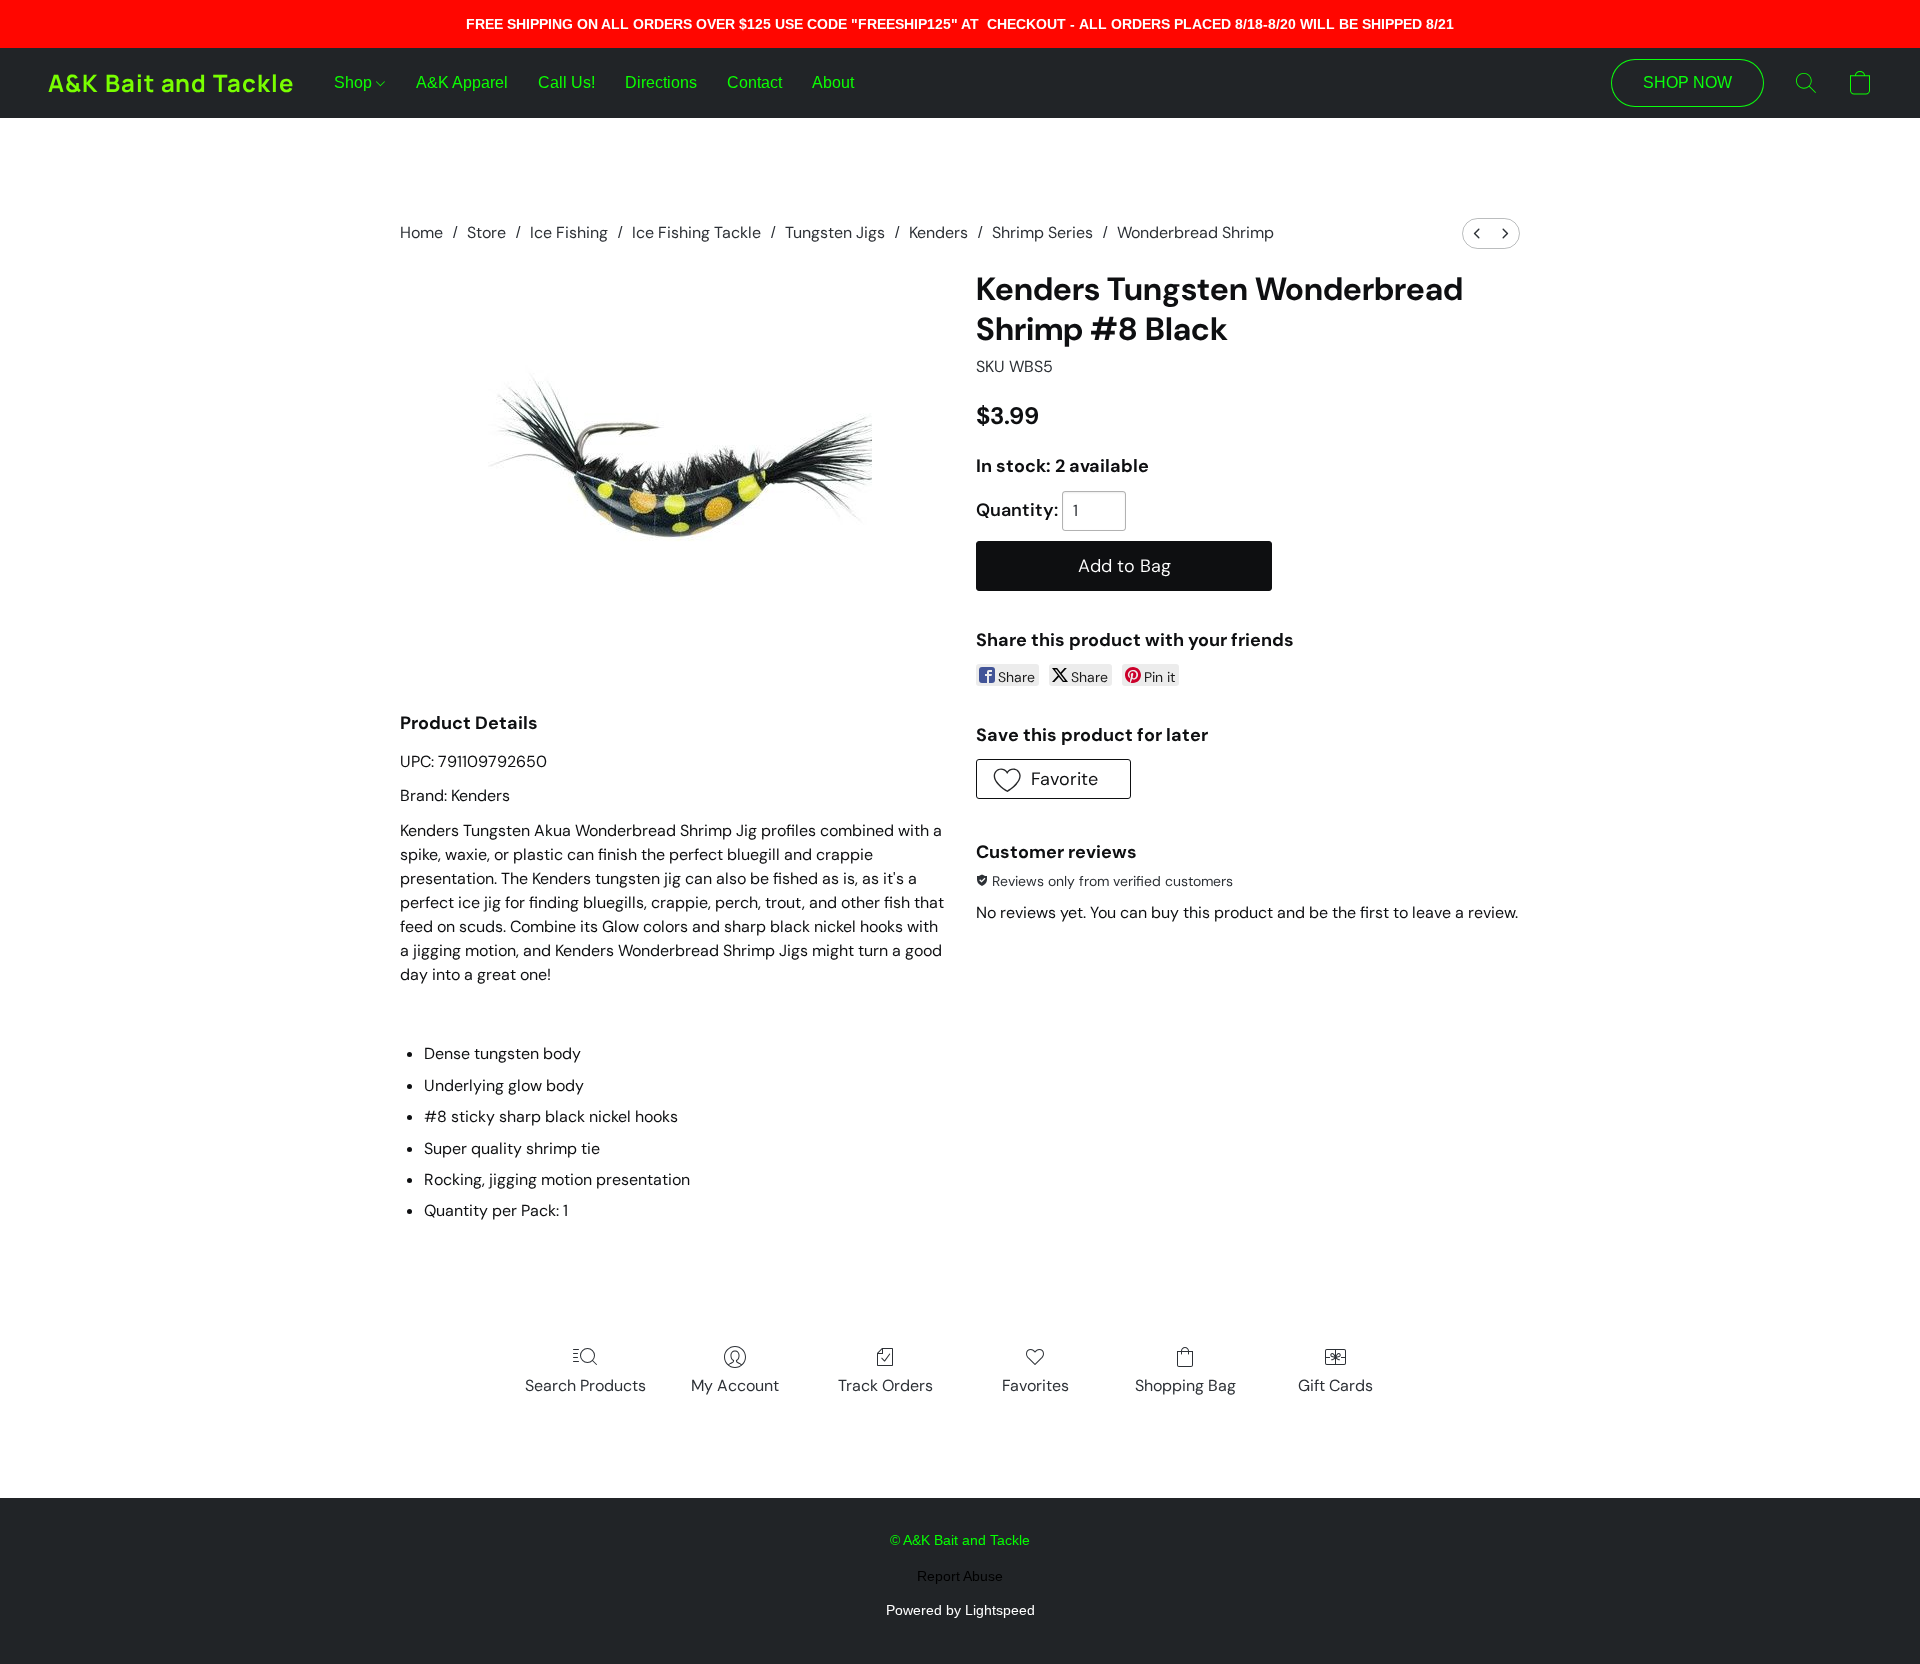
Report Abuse (960, 1576)
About (833, 82)
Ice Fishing (569, 232)
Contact (754, 82)
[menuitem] (1477, 233)
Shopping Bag (1185, 1385)
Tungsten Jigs (835, 232)
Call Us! (566, 82)
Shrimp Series (1042, 232)
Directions (661, 82)
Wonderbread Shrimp (1195, 232)
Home (421, 232)
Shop (355, 82)
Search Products (585, 1385)
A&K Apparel (462, 82)
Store (486, 232)
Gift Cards (1335, 1385)
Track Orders (885, 1385)
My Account (735, 1385)
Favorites (1035, 1385)
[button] (171, 83)
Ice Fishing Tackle (696, 232)
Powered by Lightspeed (960, 1610)
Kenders (938, 232)
